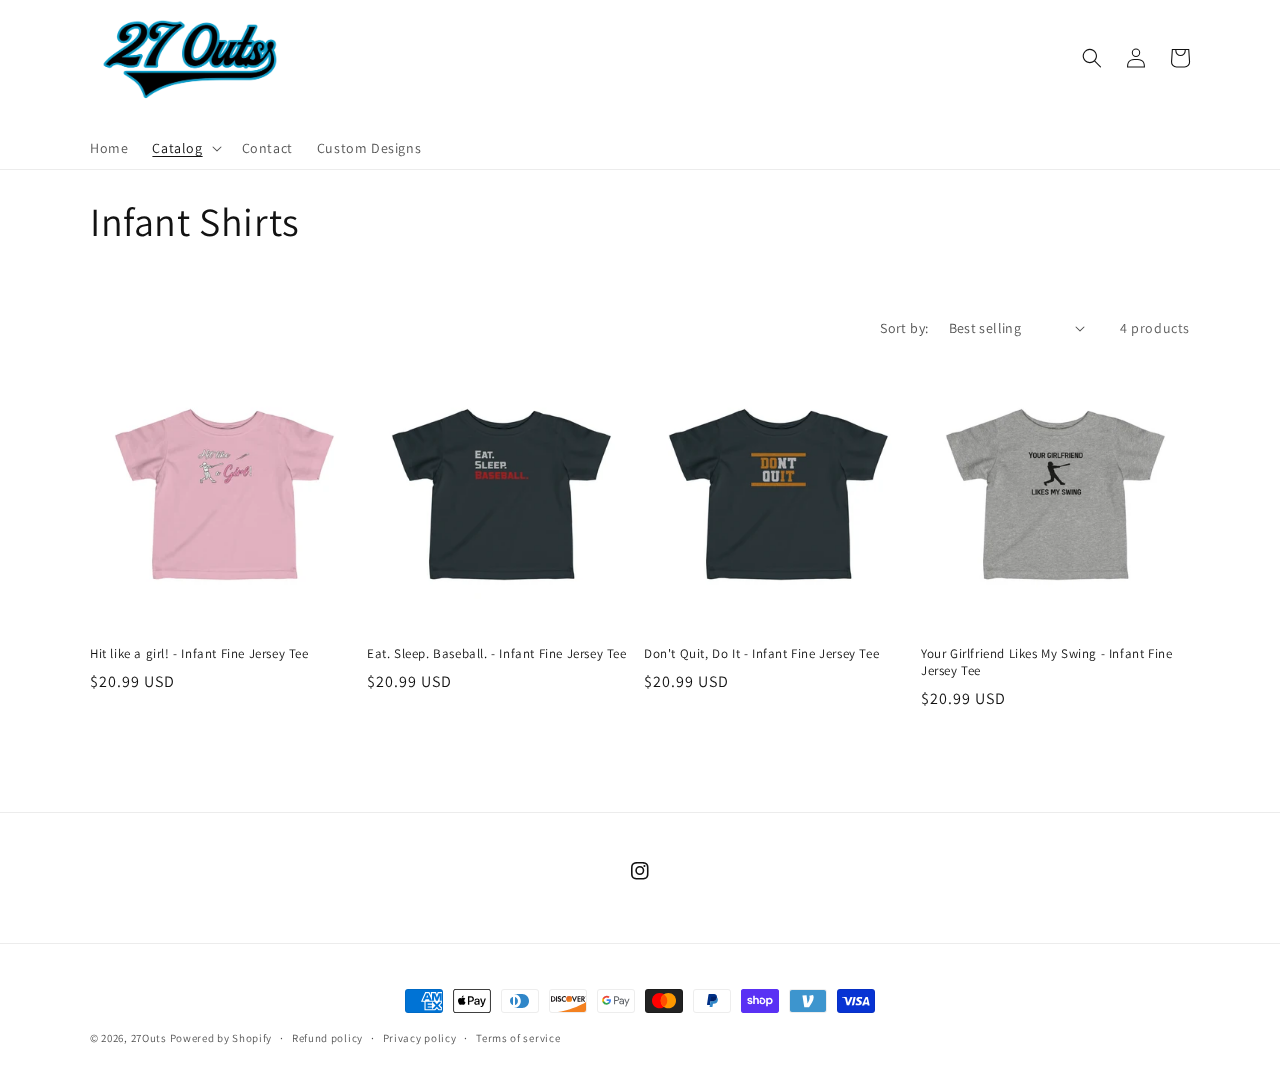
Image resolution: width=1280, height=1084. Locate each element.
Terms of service (518, 1038)
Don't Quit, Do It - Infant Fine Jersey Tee (761, 654)
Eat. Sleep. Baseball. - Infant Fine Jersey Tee (497, 654)
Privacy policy (420, 1038)
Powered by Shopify (221, 1038)
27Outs (149, 1038)
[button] (184, 148)
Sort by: (904, 328)
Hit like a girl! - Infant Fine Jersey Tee (199, 654)
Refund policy (327, 1038)
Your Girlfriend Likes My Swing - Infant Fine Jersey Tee (1046, 662)
